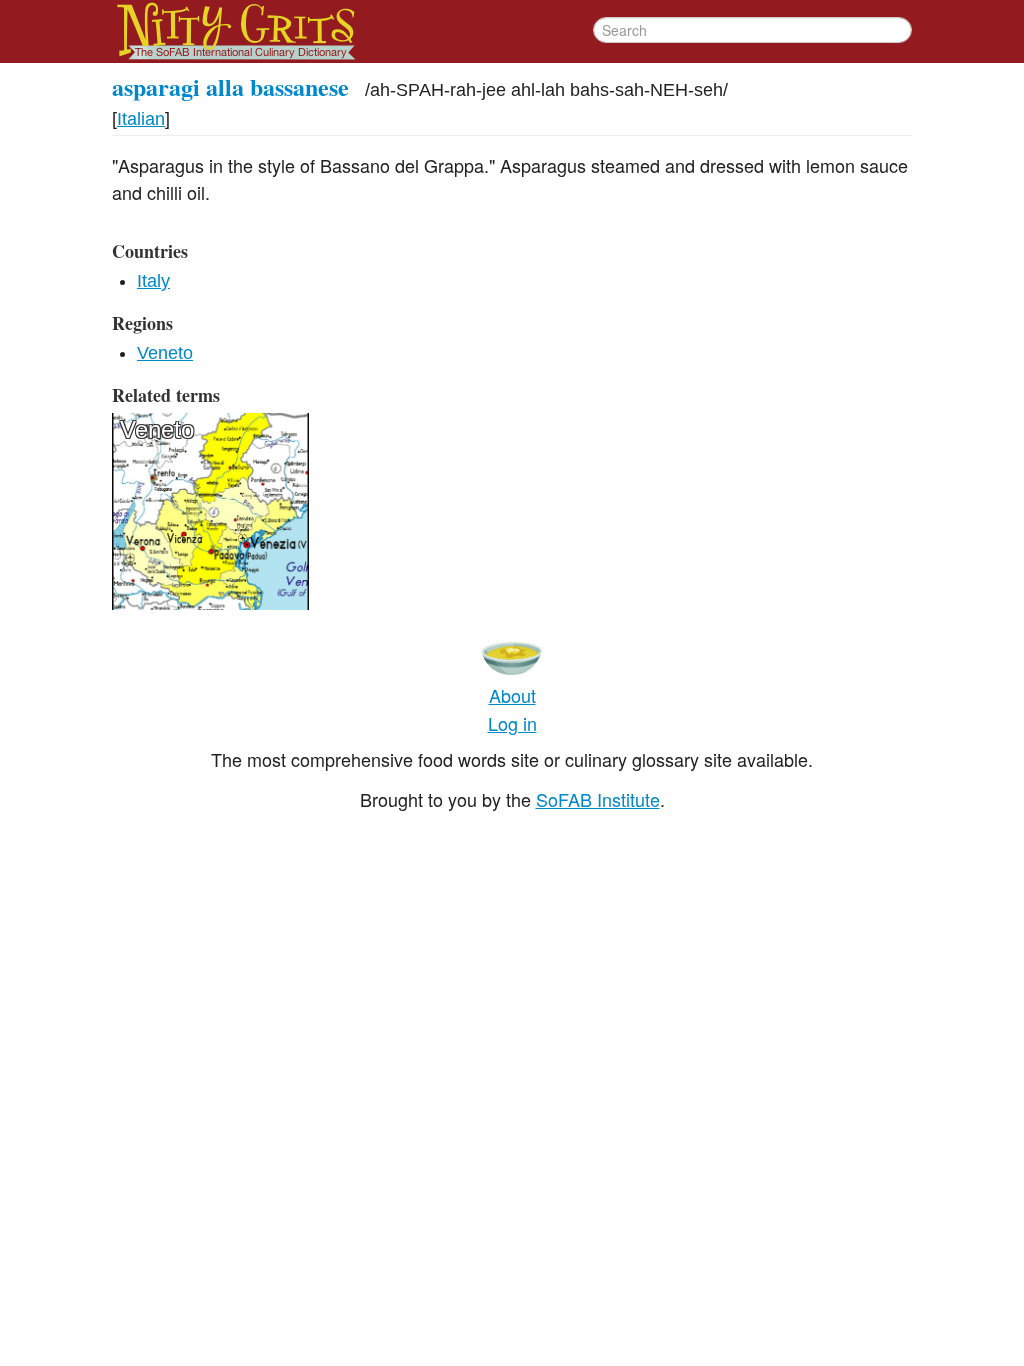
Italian (141, 119)
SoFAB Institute (598, 799)
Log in (512, 723)
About (512, 695)
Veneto (165, 353)
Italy (153, 281)
